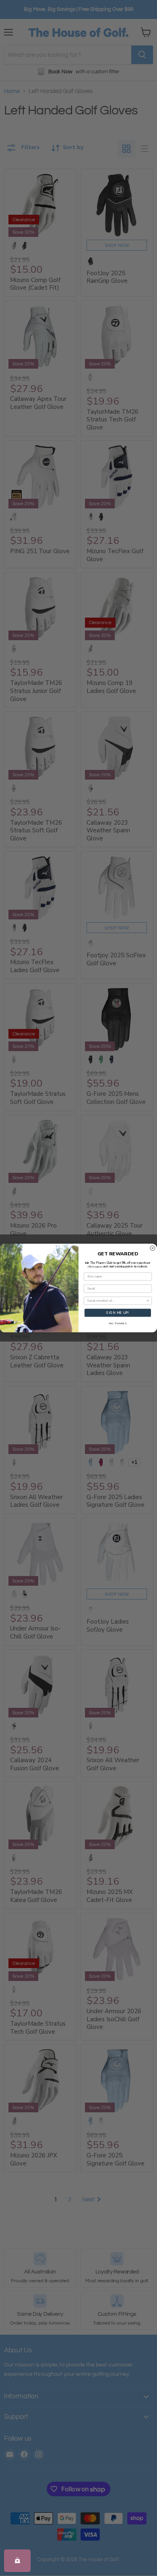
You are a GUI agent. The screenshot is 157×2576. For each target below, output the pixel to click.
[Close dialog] (153, 1248)
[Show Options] (148, 1301)
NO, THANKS (118, 1323)
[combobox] (117, 1301)
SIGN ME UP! (118, 1313)
